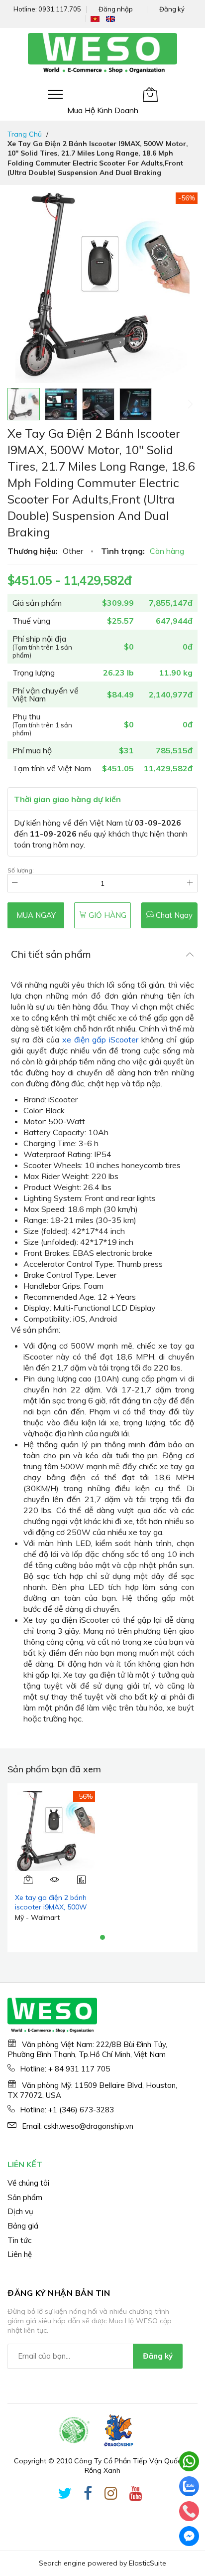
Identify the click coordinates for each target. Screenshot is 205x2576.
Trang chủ (25, 134)
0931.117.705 (60, 9)
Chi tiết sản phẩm (51, 954)
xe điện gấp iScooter (101, 1039)
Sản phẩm (25, 2197)
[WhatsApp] (189, 2461)
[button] (61, 404)
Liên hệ (20, 2254)
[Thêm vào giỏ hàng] (28, 1880)
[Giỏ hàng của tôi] (150, 94)
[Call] (189, 2511)
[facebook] (88, 2495)
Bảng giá (23, 2226)
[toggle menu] (55, 94)
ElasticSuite (148, 2563)
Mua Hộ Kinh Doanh (103, 110)
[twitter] (65, 2495)
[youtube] (136, 2495)
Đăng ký (172, 9)
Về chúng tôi (28, 2183)
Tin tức (19, 2240)
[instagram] (111, 2495)
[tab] (102, 954)
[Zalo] (189, 2486)
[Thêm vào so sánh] (82, 1880)
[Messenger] (189, 2536)
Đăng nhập (116, 9)
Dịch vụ (20, 2211)
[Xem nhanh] (55, 1880)
